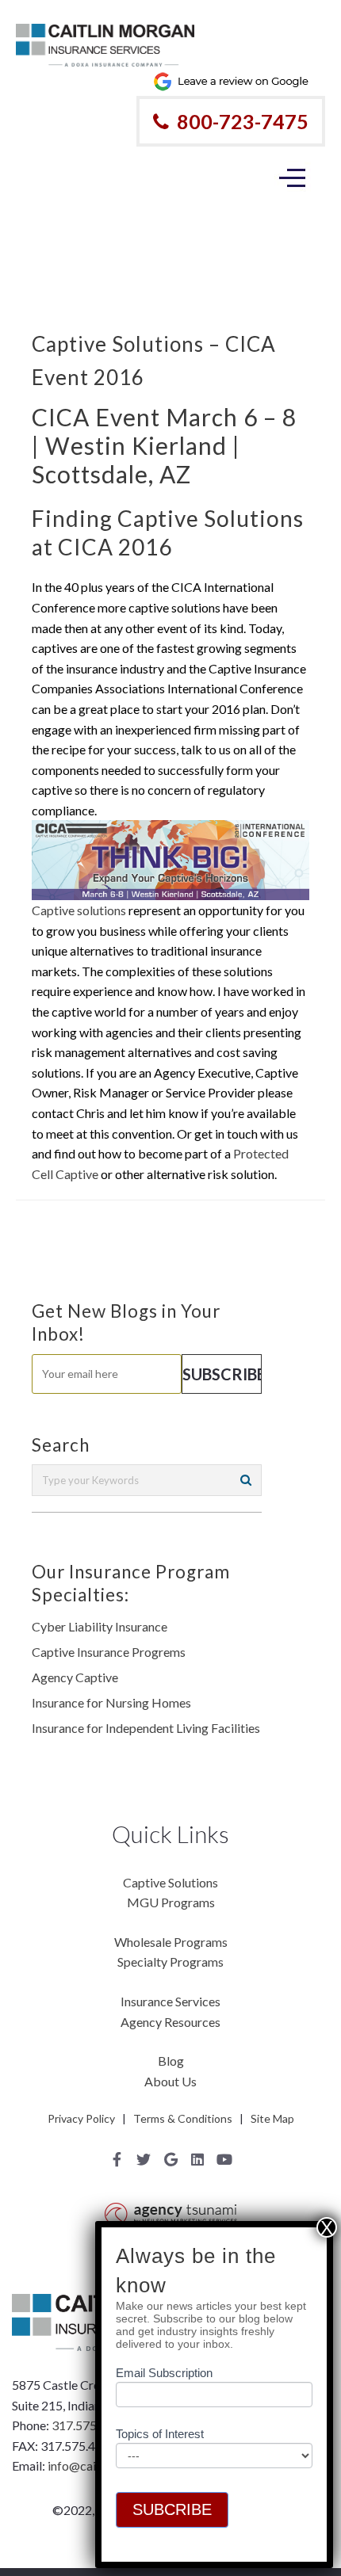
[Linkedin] (197, 2159)
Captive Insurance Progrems (109, 1652)
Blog (171, 2061)
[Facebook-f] (117, 2159)
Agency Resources (170, 2022)
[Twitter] (144, 2159)
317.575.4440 (90, 2425)
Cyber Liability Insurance (100, 1626)
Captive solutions (79, 910)
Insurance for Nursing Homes (111, 1702)
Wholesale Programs (171, 1942)
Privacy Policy (81, 2118)
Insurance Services (170, 2001)
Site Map (272, 2118)
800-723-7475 (243, 121)
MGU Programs (171, 1902)
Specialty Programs (170, 1962)
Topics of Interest (160, 2434)
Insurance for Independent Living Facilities (146, 1728)
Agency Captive (75, 1677)
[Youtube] (224, 2159)
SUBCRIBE (172, 2509)
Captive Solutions (170, 1882)
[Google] (170, 2159)
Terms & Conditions (183, 2118)
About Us (170, 2081)
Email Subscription (164, 2373)
